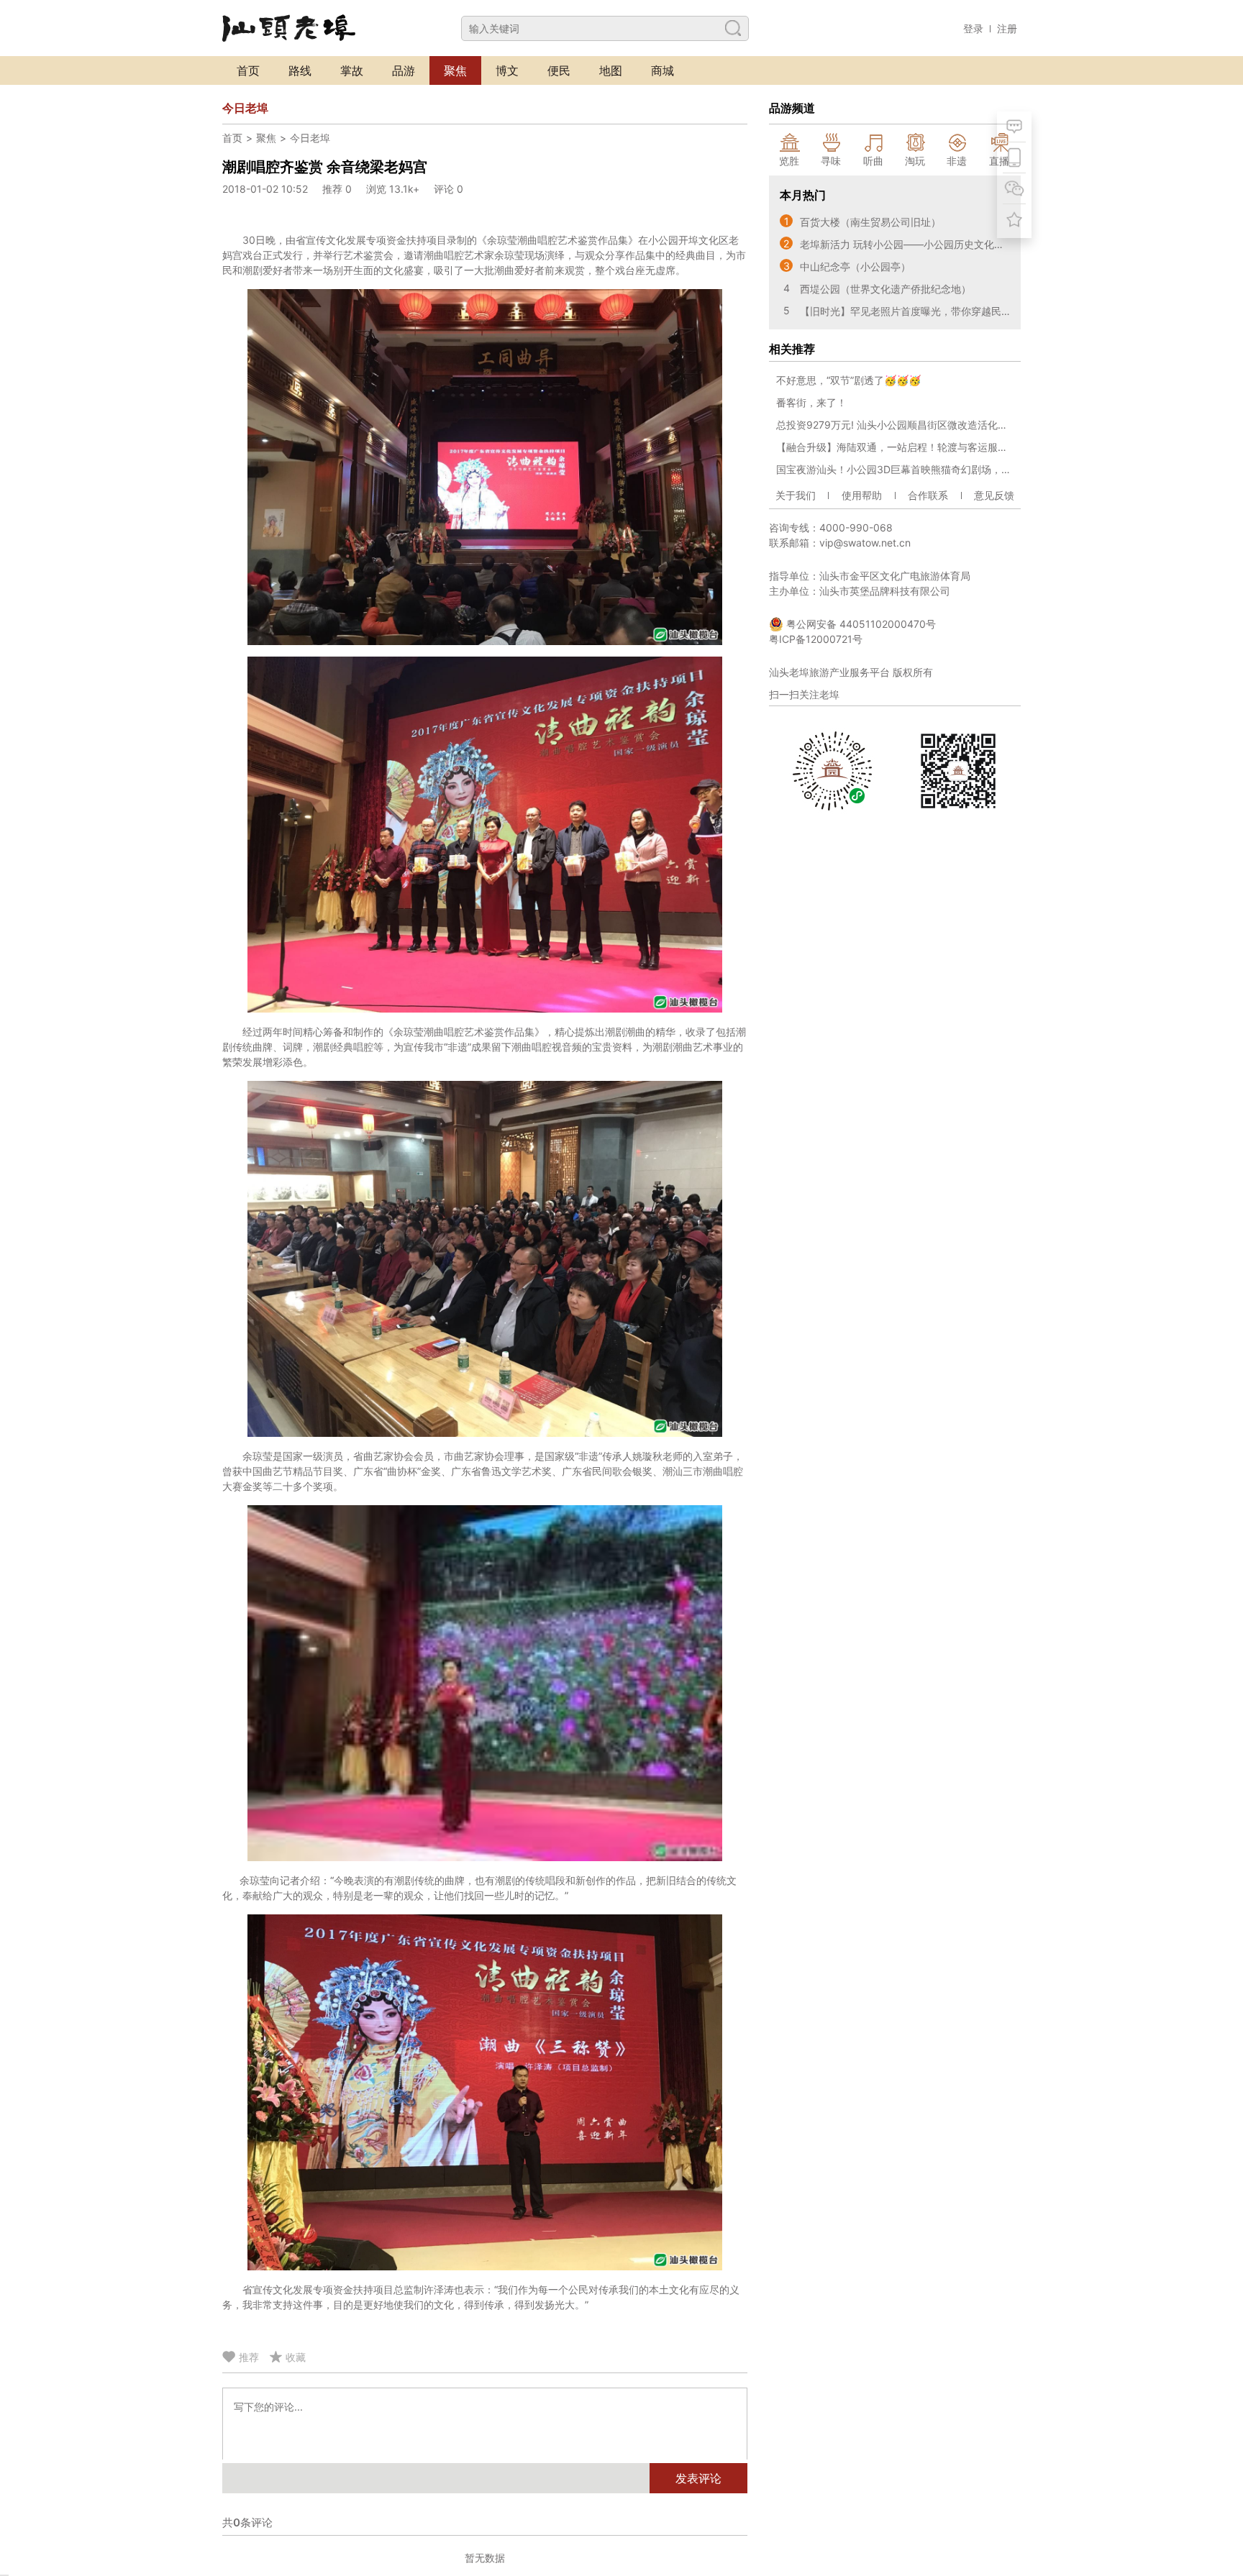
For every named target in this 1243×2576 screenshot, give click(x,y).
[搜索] (733, 28)
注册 (1007, 28)
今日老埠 (310, 138)
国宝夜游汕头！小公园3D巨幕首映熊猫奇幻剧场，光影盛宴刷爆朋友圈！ (895, 469)
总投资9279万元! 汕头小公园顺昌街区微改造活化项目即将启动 (895, 425)
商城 (663, 70)
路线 (300, 70)
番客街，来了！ (811, 402)
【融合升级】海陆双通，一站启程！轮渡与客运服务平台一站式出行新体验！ (895, 447)
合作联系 (928, 495)
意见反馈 (994, 495)
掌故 (352, 70)
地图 (611, 70)
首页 (248, 70)
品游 (404, 70)
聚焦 (455, 70)
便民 (559, 70)
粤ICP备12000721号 (816, 639)
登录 (973, 28)
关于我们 (796, 495)
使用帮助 (862, 495)
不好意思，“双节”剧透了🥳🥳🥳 (848, 380)
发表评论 (698, 2478)
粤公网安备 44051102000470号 (860, 624)
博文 (507, 70)
